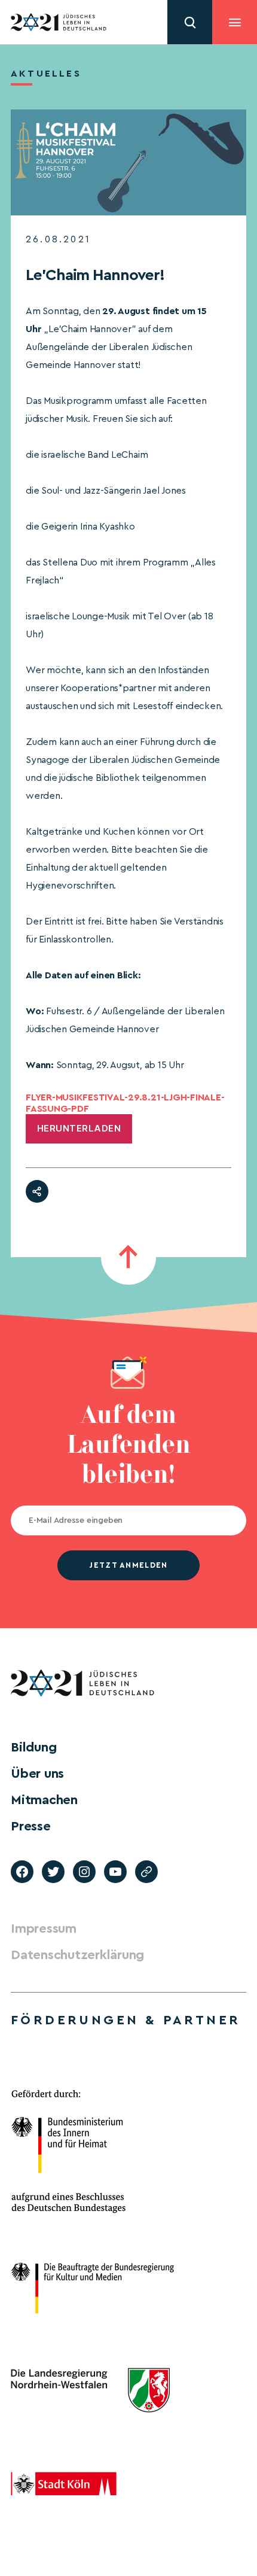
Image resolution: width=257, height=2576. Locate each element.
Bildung (33, 1747)
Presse (31, 1826)
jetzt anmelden (128, 1565)
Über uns (37, 1774)
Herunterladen (79, 1128)
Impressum (44, 1929)
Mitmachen (44, 1800)
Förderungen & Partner (126, 2020)
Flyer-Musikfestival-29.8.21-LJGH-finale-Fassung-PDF (125, 1103)
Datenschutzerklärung (77, 1955)
